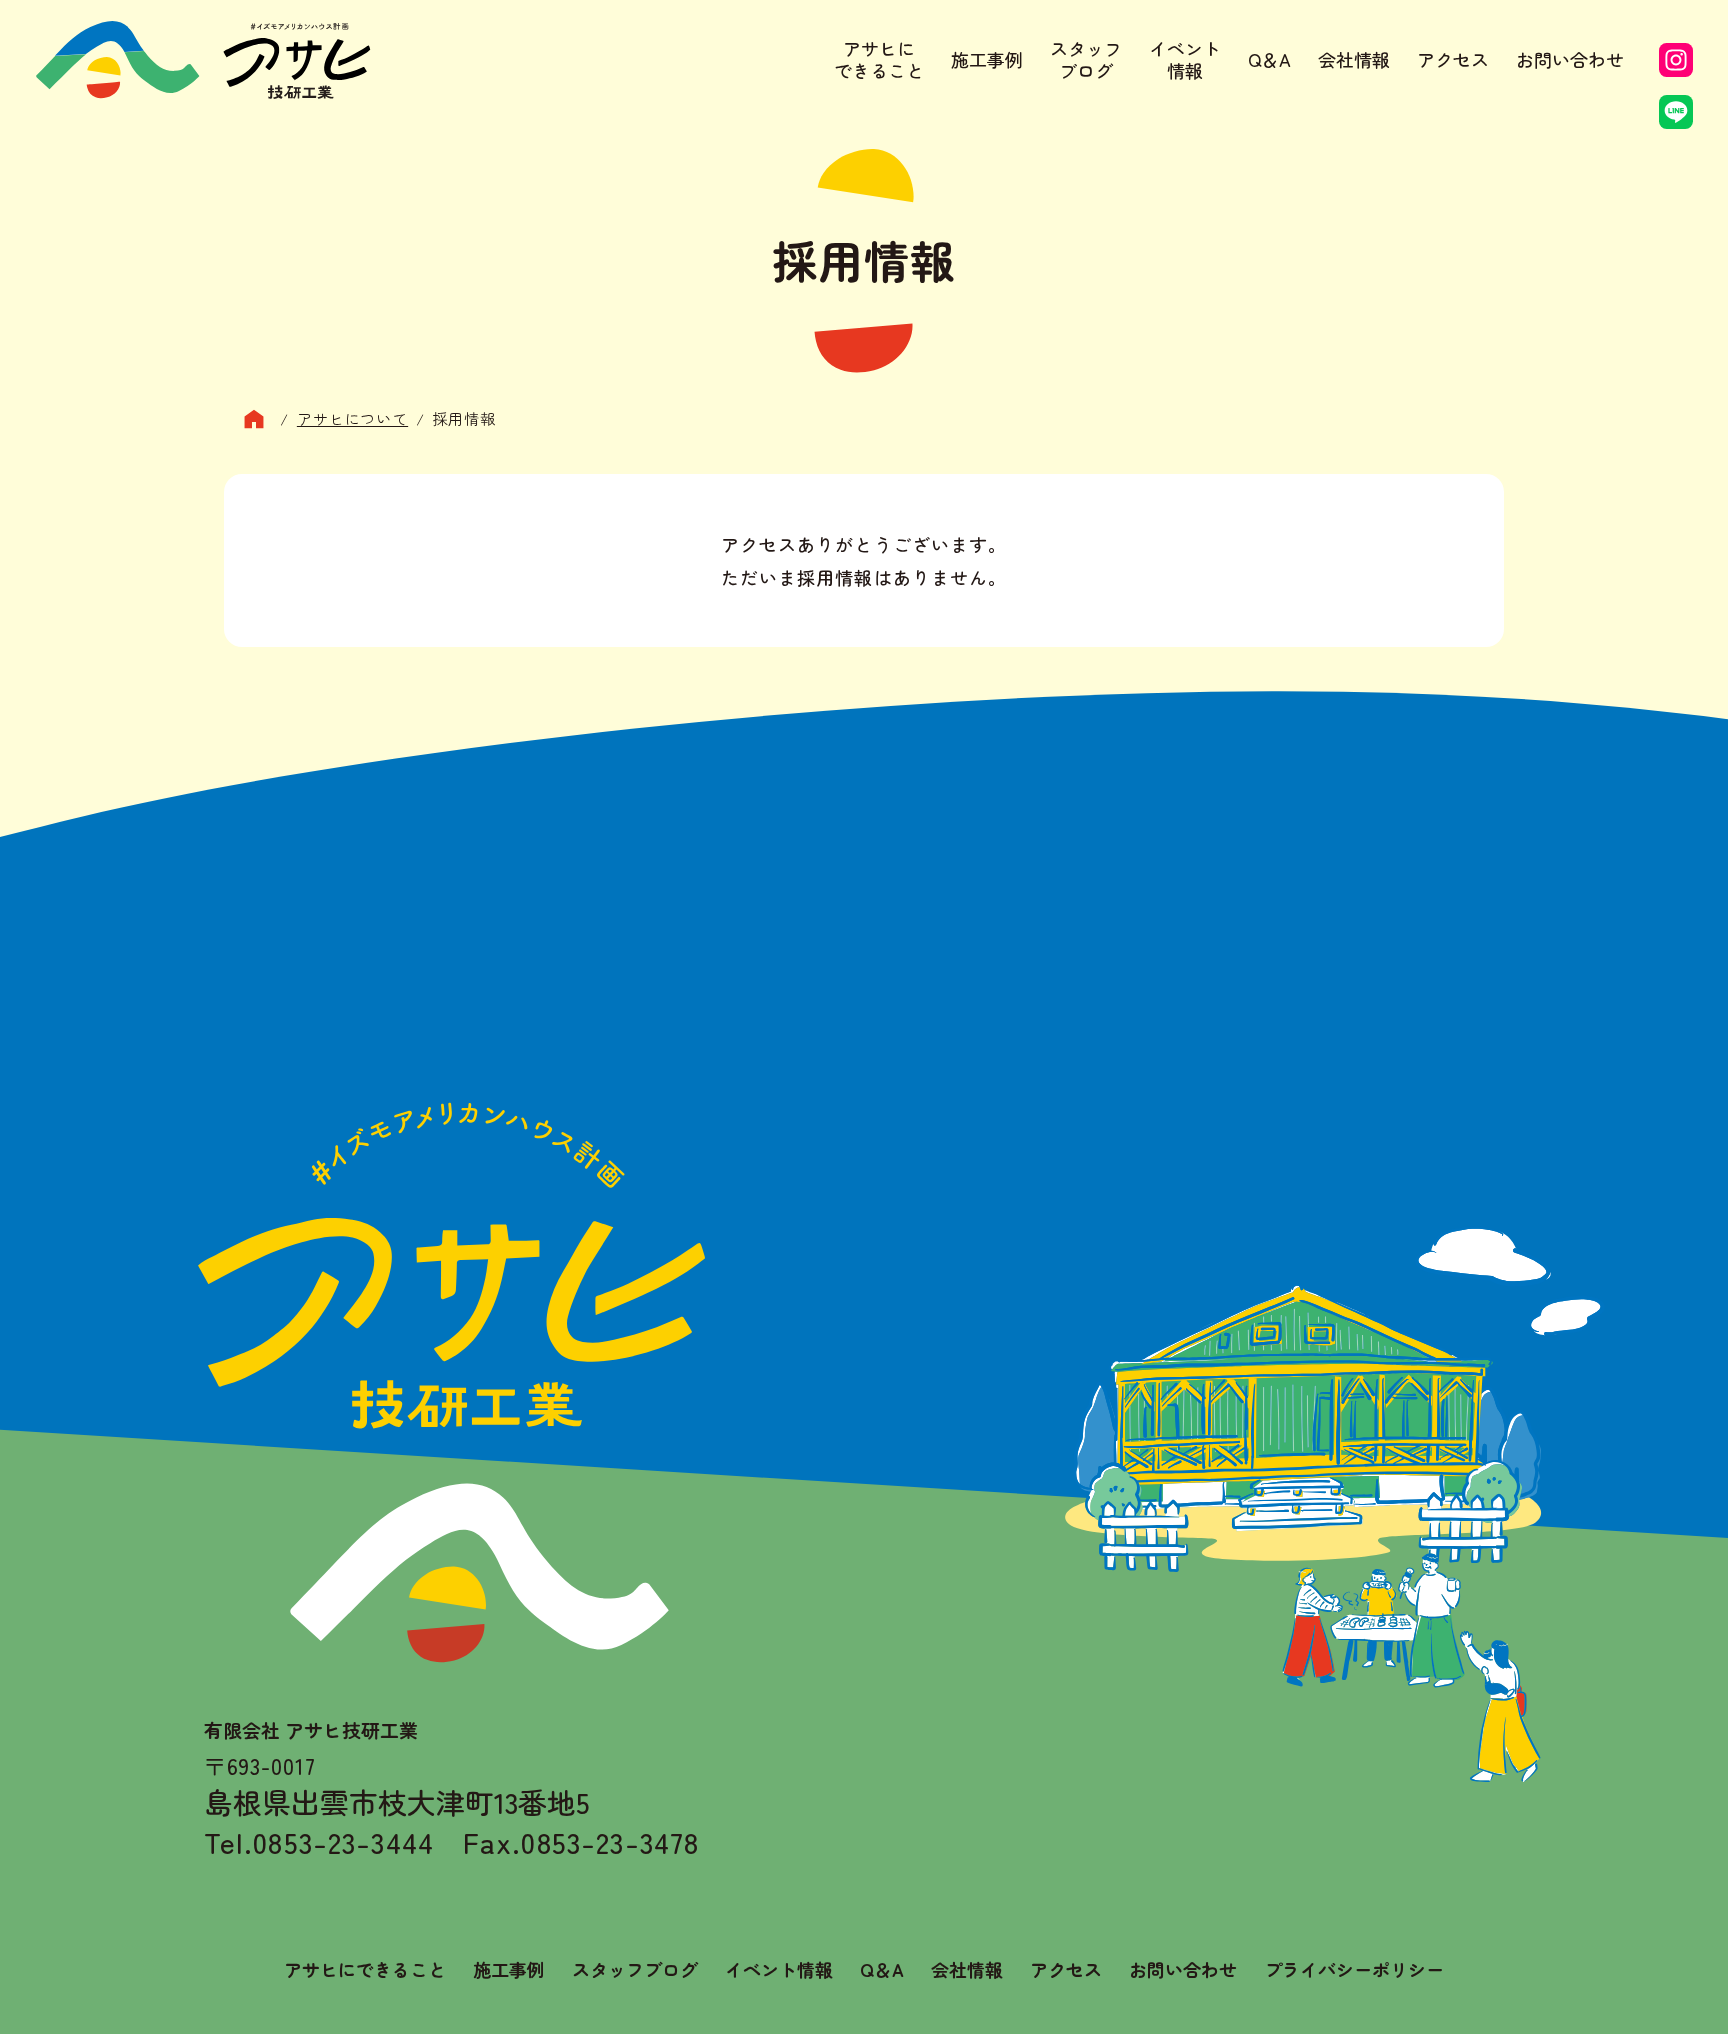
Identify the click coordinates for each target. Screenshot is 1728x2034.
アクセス (1453, 59)
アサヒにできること (879, 59)
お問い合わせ (1570, 59)
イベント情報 (1185, 59)
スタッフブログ (1086, 59)
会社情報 (1354, 59)
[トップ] (262, 419)
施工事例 (987, 59)
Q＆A (1269, 59)
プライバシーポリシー (1354, 1969)
